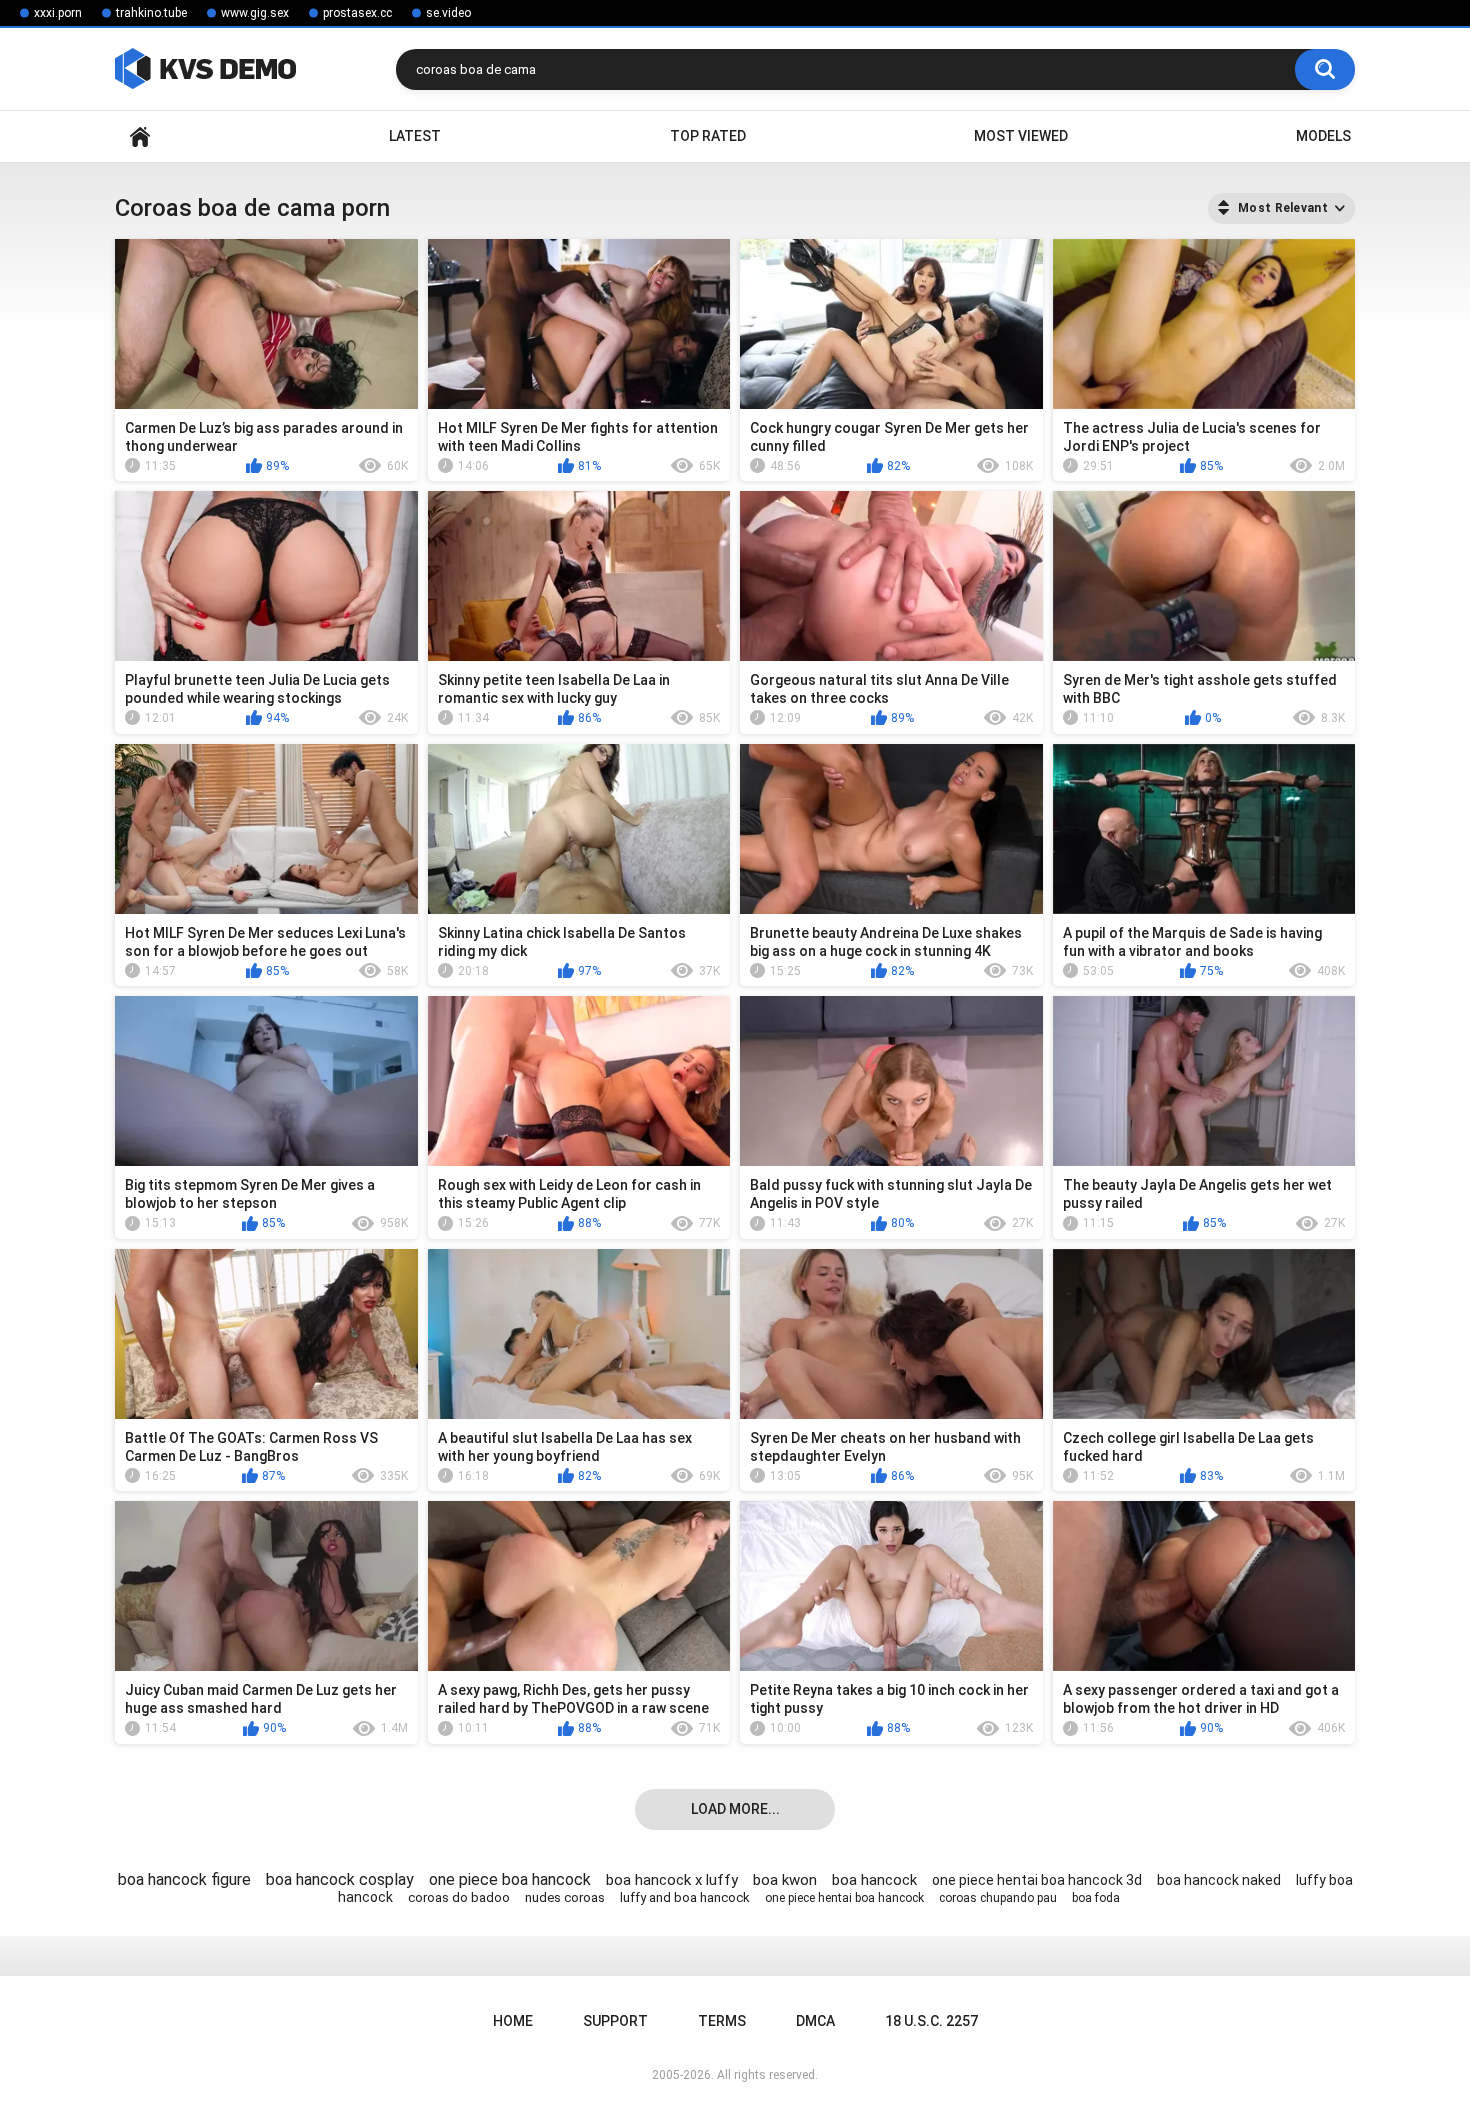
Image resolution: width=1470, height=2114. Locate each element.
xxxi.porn (58, 13)
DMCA (815, 2021)
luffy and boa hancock (685, 1897)
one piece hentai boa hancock (844, 1898)
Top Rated (708, 136)
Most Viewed (1021, 136)
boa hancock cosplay (340, 1879)
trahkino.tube (151, 13)
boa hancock (874, 1880)
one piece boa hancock (510, 1879)
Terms (722, 2021)
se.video (448, 13)
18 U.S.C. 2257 (931, 2021)
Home (140, 136)
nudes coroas (565, 1897)
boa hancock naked (1219, 1880)
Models (1323, 136)
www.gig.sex (255, 13)
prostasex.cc (357, 13)
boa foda (1096, 1898)
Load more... (735, 1809)
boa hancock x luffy (672, 1880)
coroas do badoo (459, 1897)
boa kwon (785, 1880)
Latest (415, 136)
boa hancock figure (184, 1879)
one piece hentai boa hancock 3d (1037, 1880)
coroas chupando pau (998, 1898)
